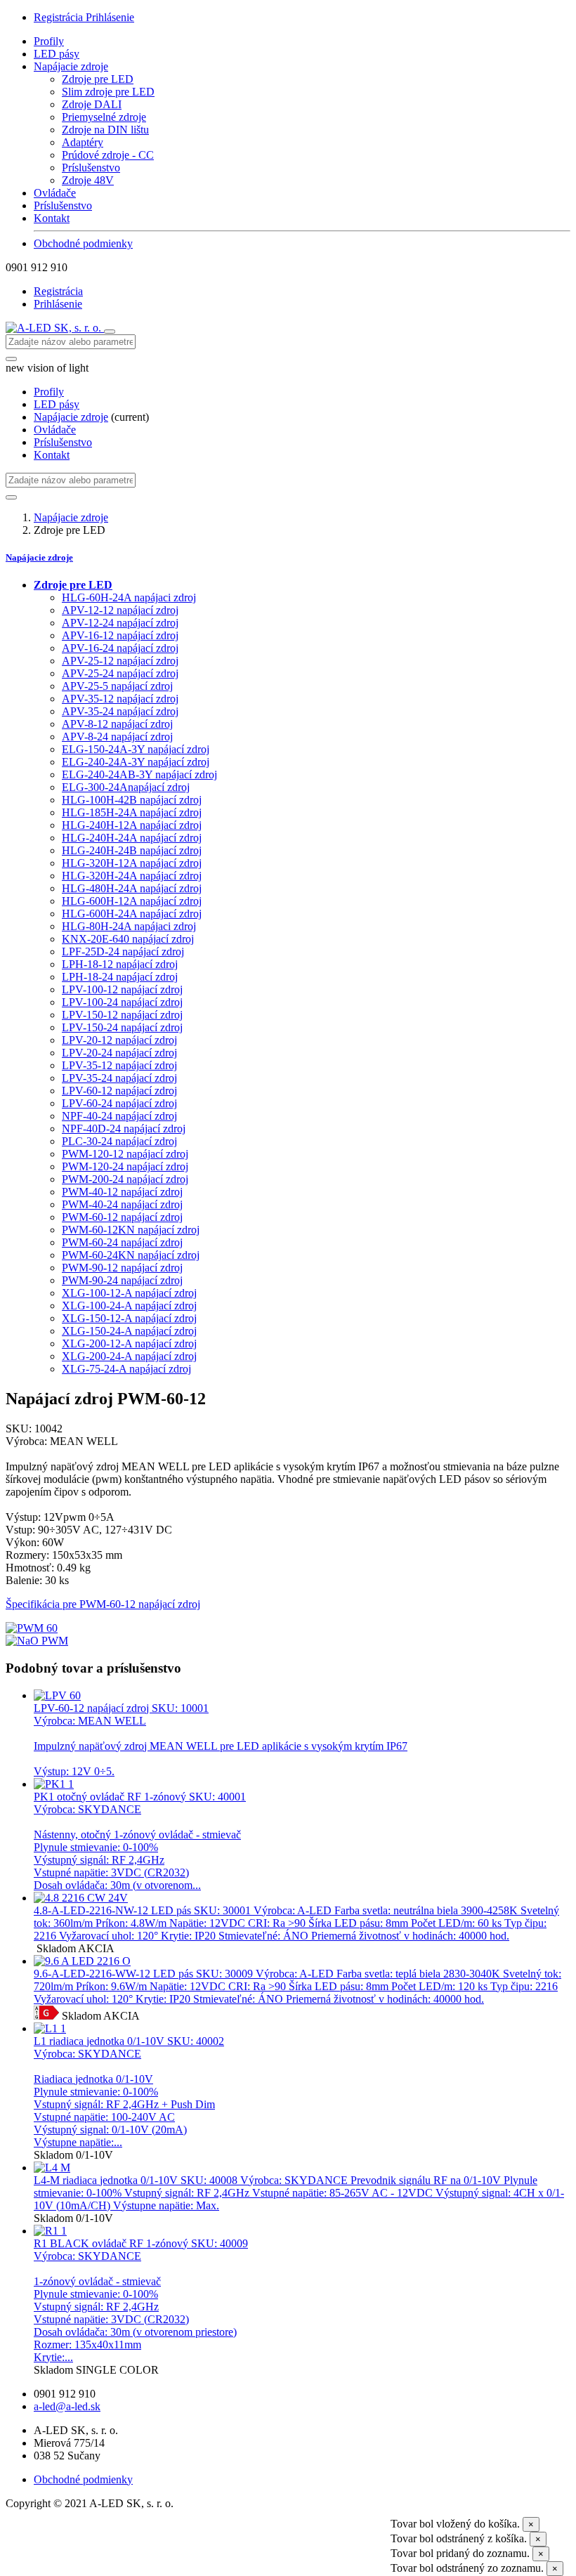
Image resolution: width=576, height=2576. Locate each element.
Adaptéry (83, 142)
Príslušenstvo (91, 168)
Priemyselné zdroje (104, 117)
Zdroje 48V (88, 180)
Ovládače (55, 193)
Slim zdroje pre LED (108, 92)
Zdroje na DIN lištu (105, 130)
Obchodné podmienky (83, 243)
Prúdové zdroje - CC (108, 155)
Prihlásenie (110, 17)
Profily (49, 41)
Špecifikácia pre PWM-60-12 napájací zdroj (103, 1604)
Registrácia (60, 17)
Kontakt (52, 218)
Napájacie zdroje (71, 66)
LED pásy (57, 54)
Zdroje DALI (92, 104)
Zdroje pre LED (98, 79)
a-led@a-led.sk (67, 2406)
